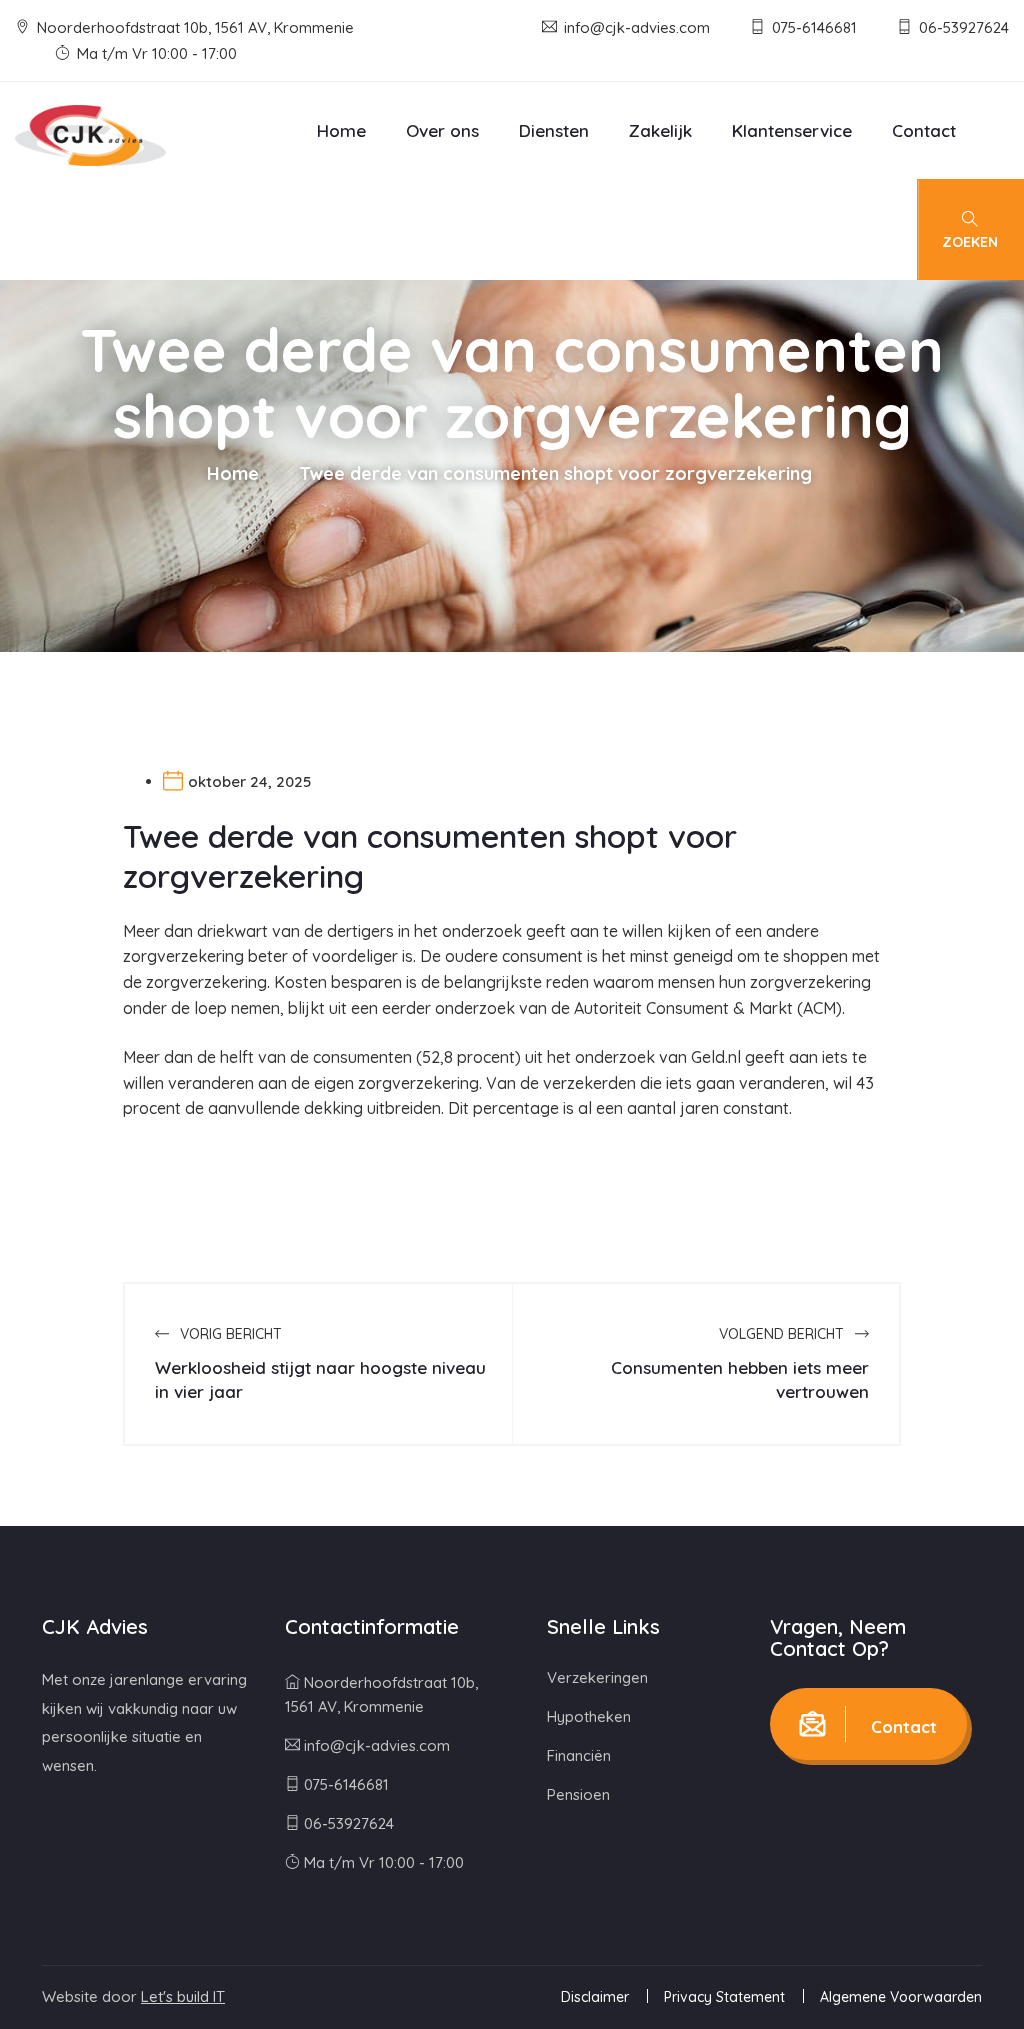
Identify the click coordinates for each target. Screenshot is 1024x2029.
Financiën (579, 1755)
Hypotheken (589, 1716)
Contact (924, 130)
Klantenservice (792, 130)
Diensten (554, 130)
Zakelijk (660, 130)
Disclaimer (595, 1997)
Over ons (442, 130)
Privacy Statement (724, 1997)
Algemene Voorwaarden (901, 1997)
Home (341, 130)
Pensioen (578, 1794)
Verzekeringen (597, 1677)
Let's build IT (183, 1996)
